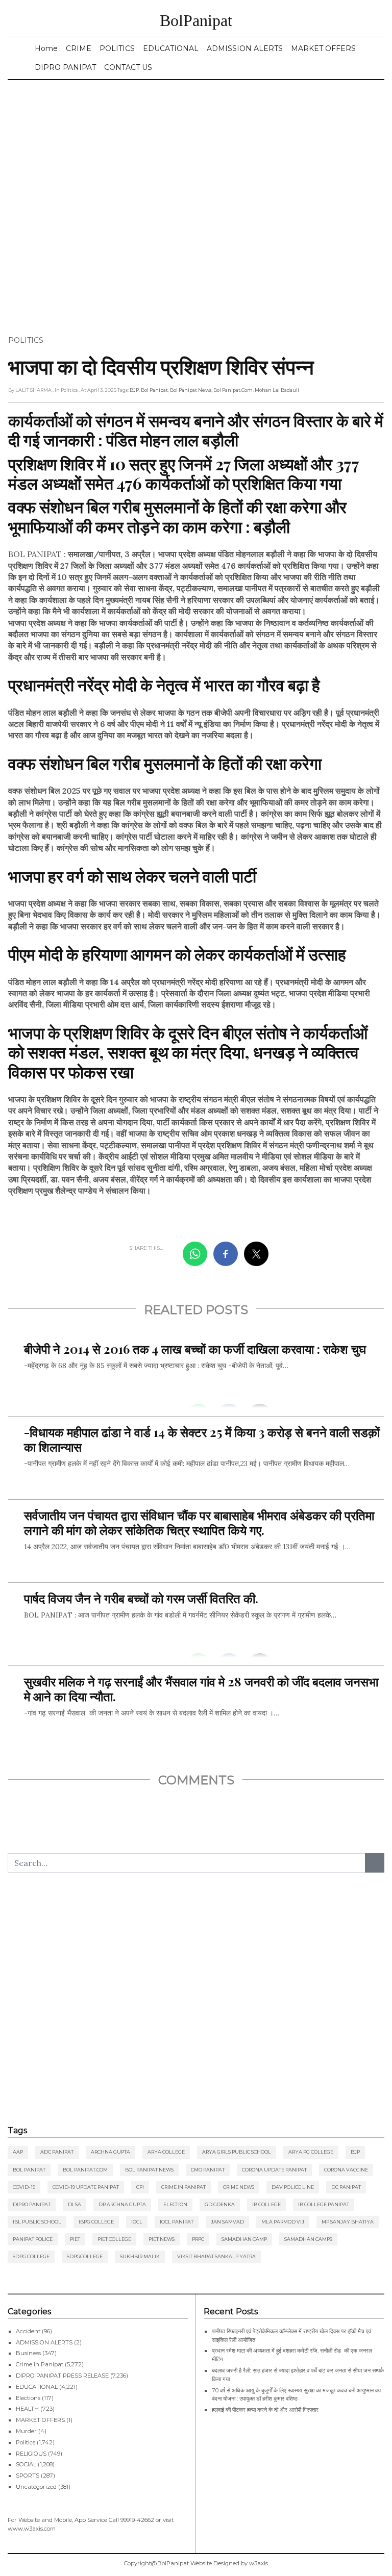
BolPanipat (196, 20)
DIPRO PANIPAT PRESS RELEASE (62, 2376)
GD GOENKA (220, 2204)
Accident (28, 2331)
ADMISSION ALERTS (245, 48)
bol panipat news (191, 390)
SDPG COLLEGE (31, 2256)
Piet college (114, 2239)
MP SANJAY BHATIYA (348, 2222)
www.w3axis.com (32, 2529)
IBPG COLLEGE (96, 2222)
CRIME (79, 48)
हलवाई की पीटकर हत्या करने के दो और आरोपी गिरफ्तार (265, 2410)
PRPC (198, 2239)
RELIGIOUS (31, 2454)
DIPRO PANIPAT (65, 67)
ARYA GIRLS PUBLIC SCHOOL (237, 2152)
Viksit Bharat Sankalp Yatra (216, 2256)
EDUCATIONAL (171, 48)
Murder (26, 2431)
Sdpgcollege (85, 2256)
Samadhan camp (244, 2239)
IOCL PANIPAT (177, 2222)
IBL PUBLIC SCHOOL (37, 2222)
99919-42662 (137, 2520)
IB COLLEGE (266, 2204)
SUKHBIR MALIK (140, 2256)
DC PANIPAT (346, 2187)
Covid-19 (24, 2187)
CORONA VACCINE (346, 2170)
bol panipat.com (233, 390)
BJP (134, 390)
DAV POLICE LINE (293, 2187)
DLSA (75, 2204)
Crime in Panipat (183, 2187)
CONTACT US (128, 67)
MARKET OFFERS (323, 48)
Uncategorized (36, 2487)
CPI (140, 2187)
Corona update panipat (274, 2170)
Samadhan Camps (308, 2239)
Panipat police (33, 2239)
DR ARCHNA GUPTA (122, 2204)
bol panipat (154, 390)
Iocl (137, 2222)
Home (46, 48)
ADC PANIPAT (57, 2152)
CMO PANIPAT (208, 2170)
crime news (239, 2187)
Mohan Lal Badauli (277, 390)
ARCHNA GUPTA (111, 2152)
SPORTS (28, 2476)
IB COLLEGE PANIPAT (324, 2204)
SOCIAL (26, 2464)
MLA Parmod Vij (283, 2222)
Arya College (166, 2152)
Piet (75, 2239)
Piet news (162, 2239)
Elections (28, 2398)
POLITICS (117, 48)
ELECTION (175, 2204)
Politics (26, 340)
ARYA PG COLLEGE (311, 2152)
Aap (18, 2152)
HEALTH (27, 2409)
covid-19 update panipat (86, 2187)
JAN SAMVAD (227, 2222)
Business (28, 2353)
